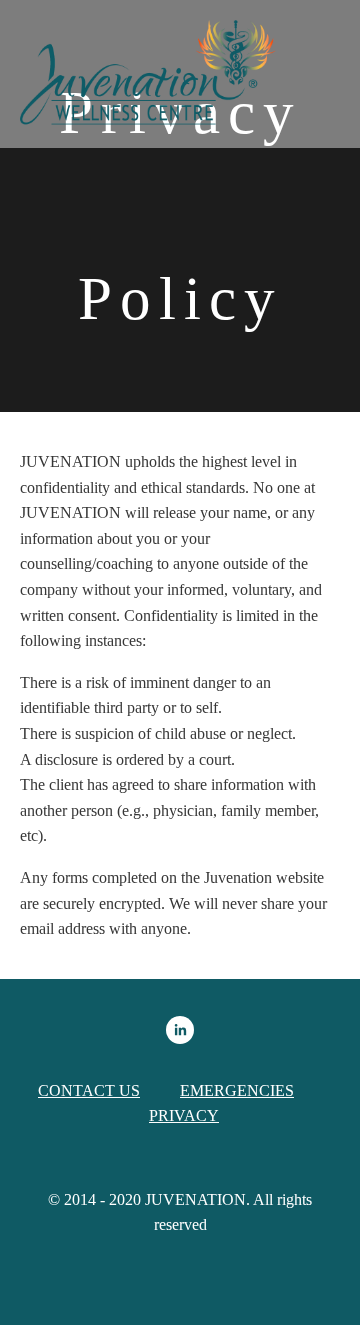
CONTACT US (89, 1090)
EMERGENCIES (237, 1090)
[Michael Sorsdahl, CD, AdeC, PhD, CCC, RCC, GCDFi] (180, 1030)
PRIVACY (184, 1115)
